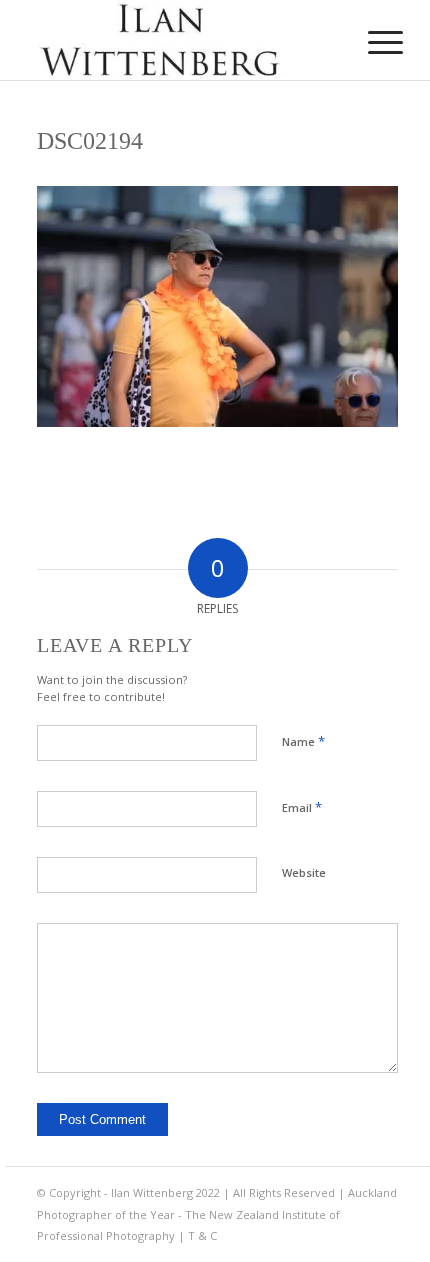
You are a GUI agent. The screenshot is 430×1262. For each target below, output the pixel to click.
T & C (202, 1235)
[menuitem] (370, 42)
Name (303, 741)
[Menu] (370, 42)
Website (304, 872)
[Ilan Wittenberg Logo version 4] (178, 40)
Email (302, 807)
